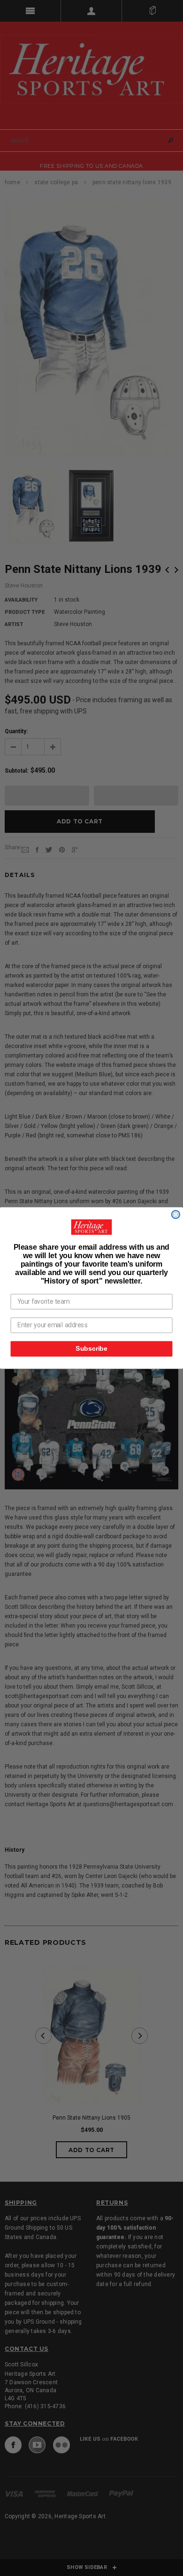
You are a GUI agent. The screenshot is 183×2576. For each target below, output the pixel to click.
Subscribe (91, 1349)
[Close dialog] (176, 1215)
